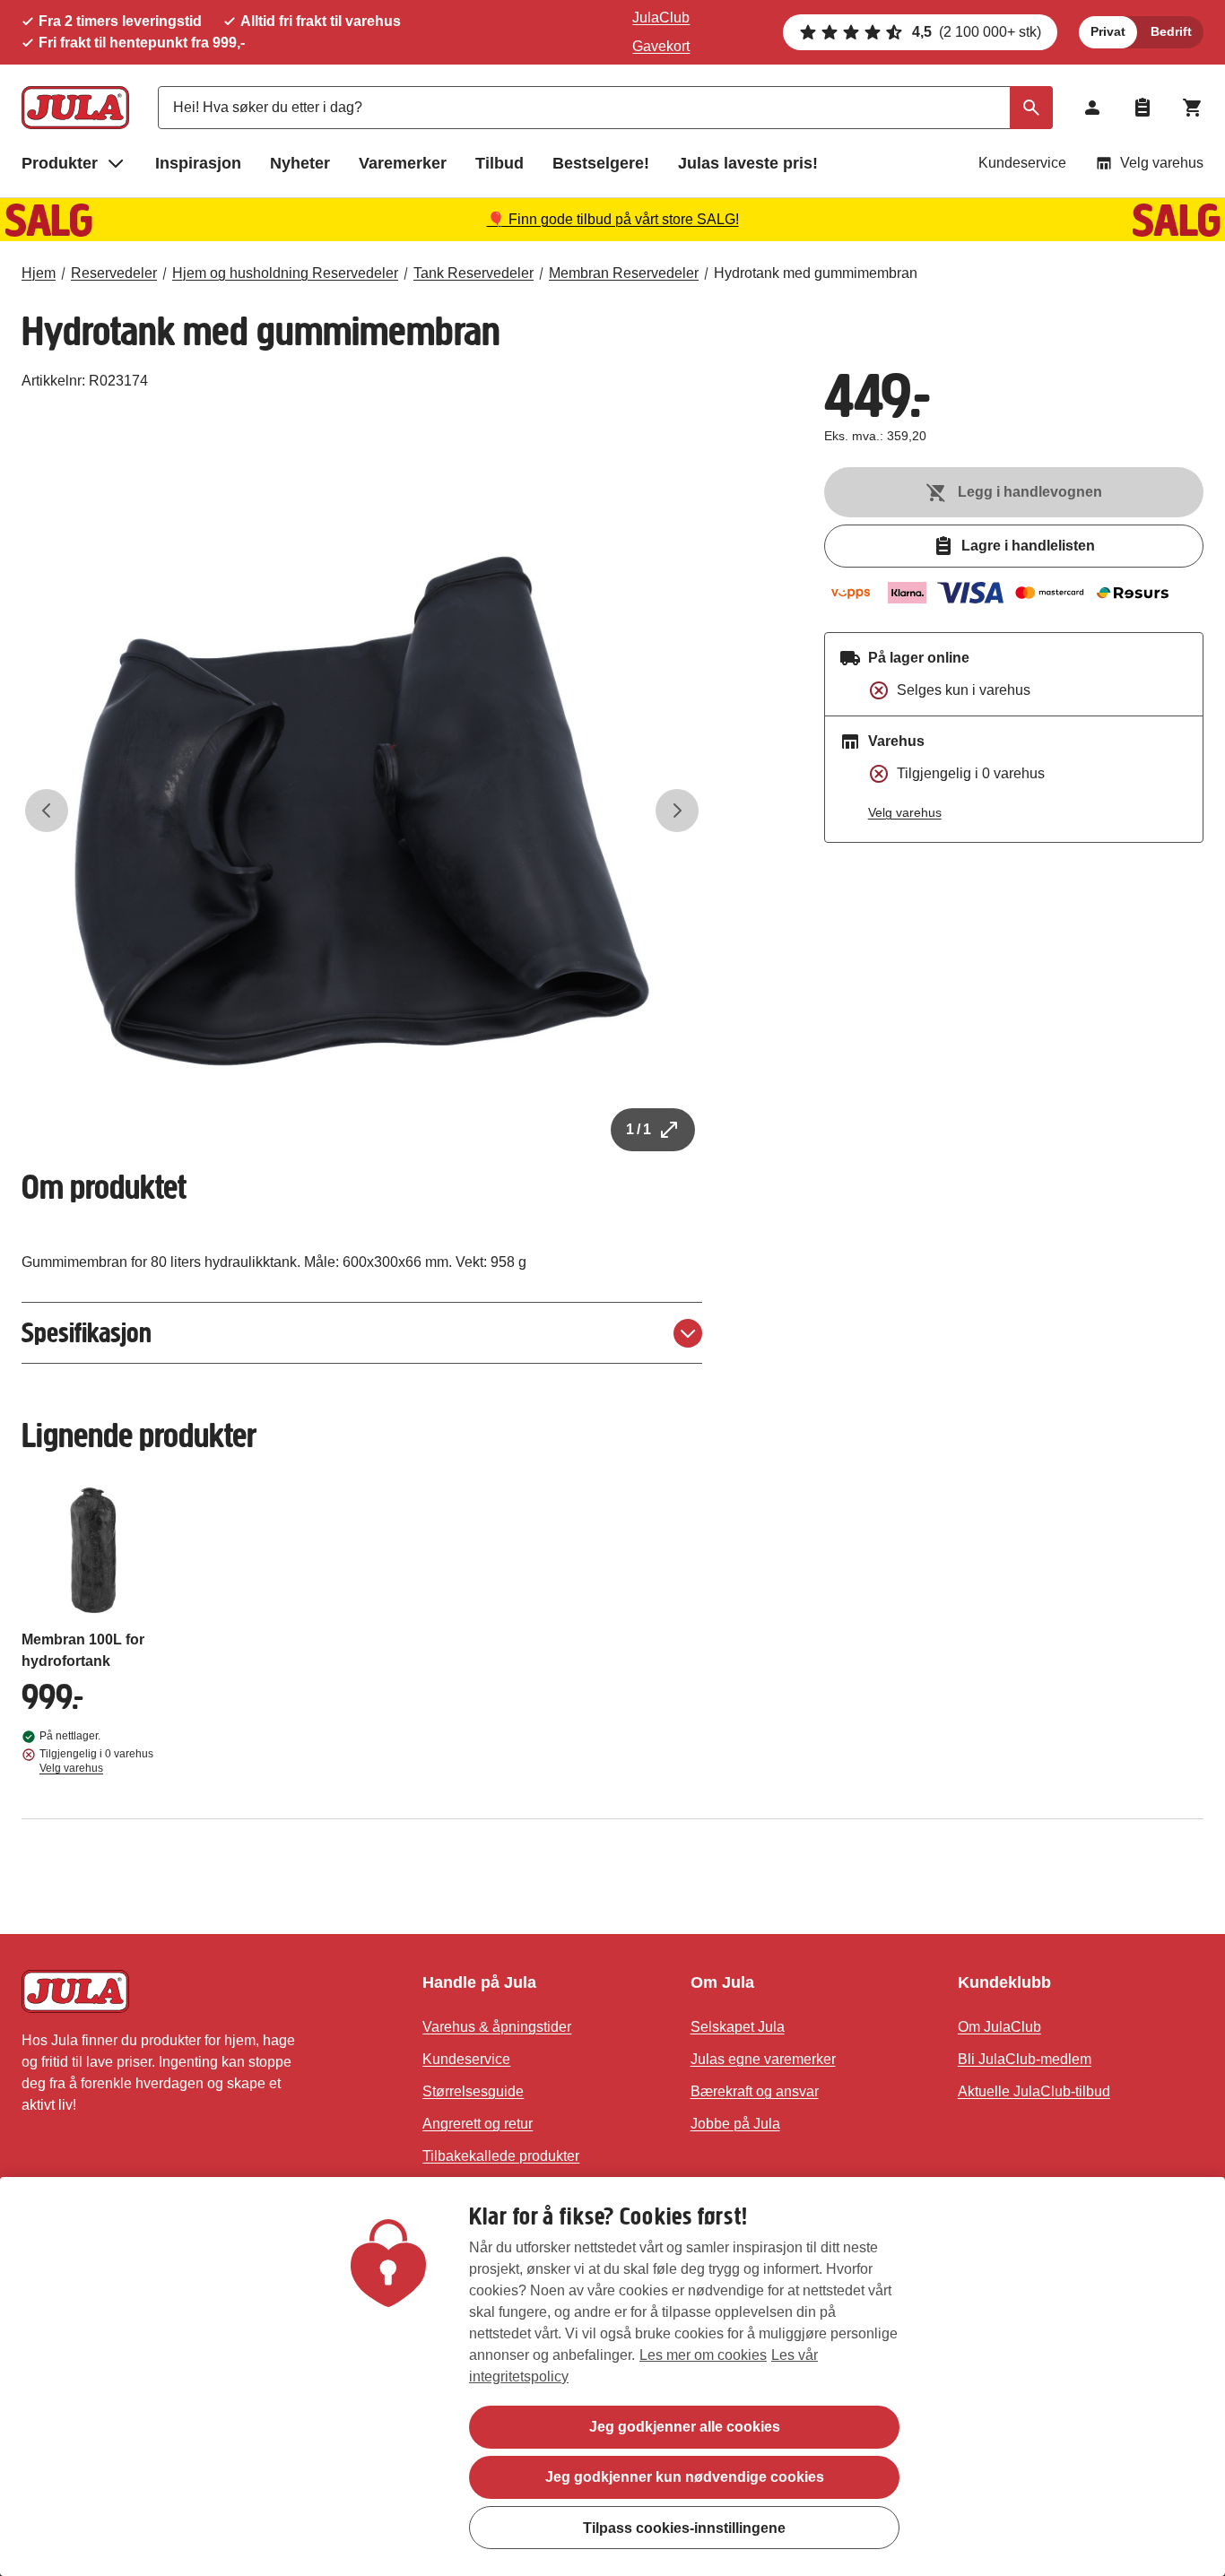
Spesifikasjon (87, 1333)
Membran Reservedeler (624, 273)
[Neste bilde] (677, 811)
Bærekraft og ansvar (755, 2091)
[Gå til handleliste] (1142, 108)
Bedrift (1171, 31)
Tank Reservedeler (473, 273)
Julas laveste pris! (748, 163)
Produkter (60, 163)
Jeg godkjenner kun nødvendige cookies (685, 2477)
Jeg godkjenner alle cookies (685, 2427)
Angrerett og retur (478, 2124)
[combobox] (605, 108)
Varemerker (403, 163)
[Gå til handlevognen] (1193, 108)
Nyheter (300, 163)
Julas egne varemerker (763, 2059)
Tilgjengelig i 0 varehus (96, 1761)
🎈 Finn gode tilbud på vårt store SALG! (613, 219)
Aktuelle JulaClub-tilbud (1034, 2091)
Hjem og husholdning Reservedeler (285, 273)
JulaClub (661, 17)
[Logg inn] (1092, 108)
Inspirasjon (198, 163)
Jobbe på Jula (735, 2124)
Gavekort (661, 46)
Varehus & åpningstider (497, 2027)
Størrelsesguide (473, 2091)
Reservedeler (114, 273)
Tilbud (500, 163)
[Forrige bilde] (47, 811)
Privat (1108, 31)
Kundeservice (1022, 163)
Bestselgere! (601, 163)
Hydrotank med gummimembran (816, 273)
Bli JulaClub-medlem (1025, 2059)
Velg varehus (1162, 163)
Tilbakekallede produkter (501, 2156)
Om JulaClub (999, 2027)
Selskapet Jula (738, 2027)
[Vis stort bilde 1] (362, 811)
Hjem (39, 273)
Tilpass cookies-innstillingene (684, 2527)
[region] (612, 2377)
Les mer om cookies (703, 2355)
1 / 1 (639, 1129)
